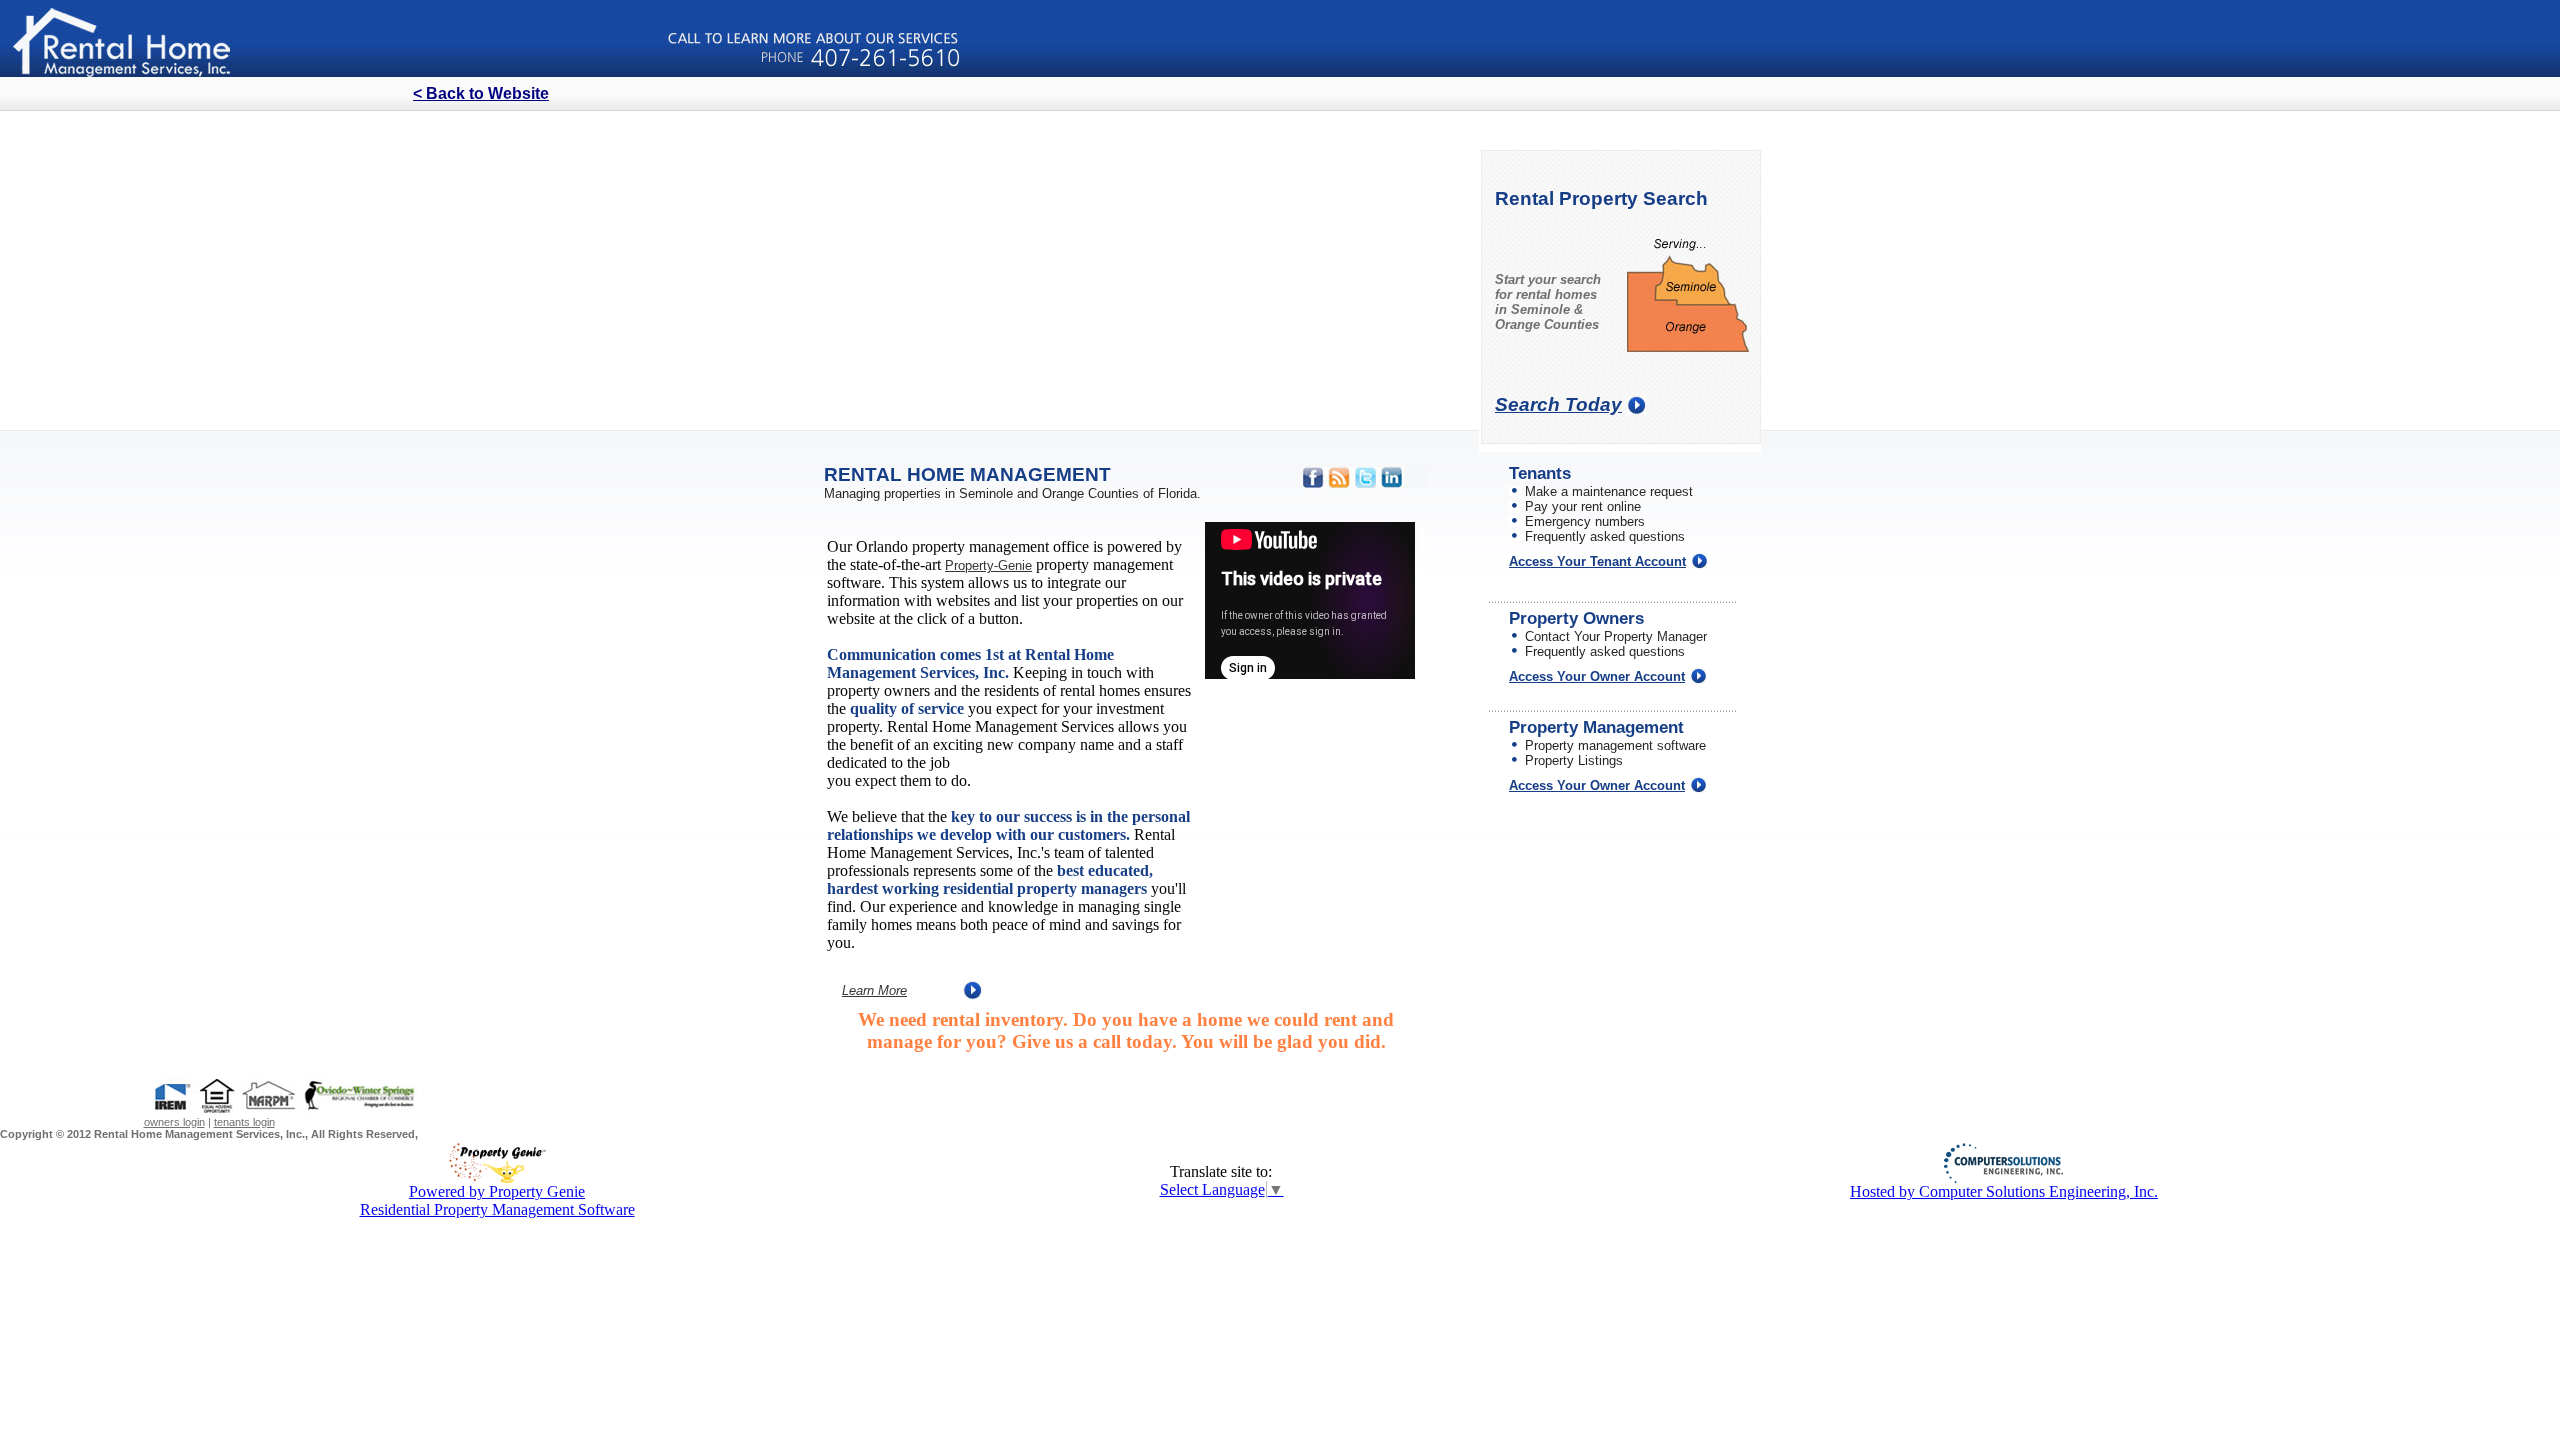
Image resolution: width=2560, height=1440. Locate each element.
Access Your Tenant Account (1597, 561)
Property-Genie (988, 565)
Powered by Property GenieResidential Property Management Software (497, 1200)
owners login (174, 1122)
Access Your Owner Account (1597, 676)
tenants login (244, 1122)
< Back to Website (481, 93)
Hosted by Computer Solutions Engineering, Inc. (2004, 1191)
